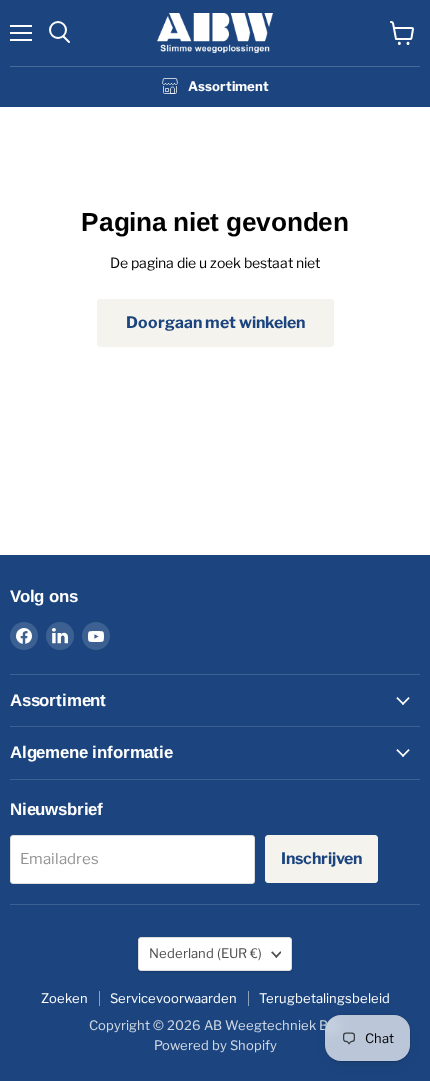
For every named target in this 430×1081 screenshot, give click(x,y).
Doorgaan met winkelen (215, 322)
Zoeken (64, 998)
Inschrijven (321, 858)
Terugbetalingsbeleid (324, 998)
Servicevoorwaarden (173, 998)
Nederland (205, 953)
